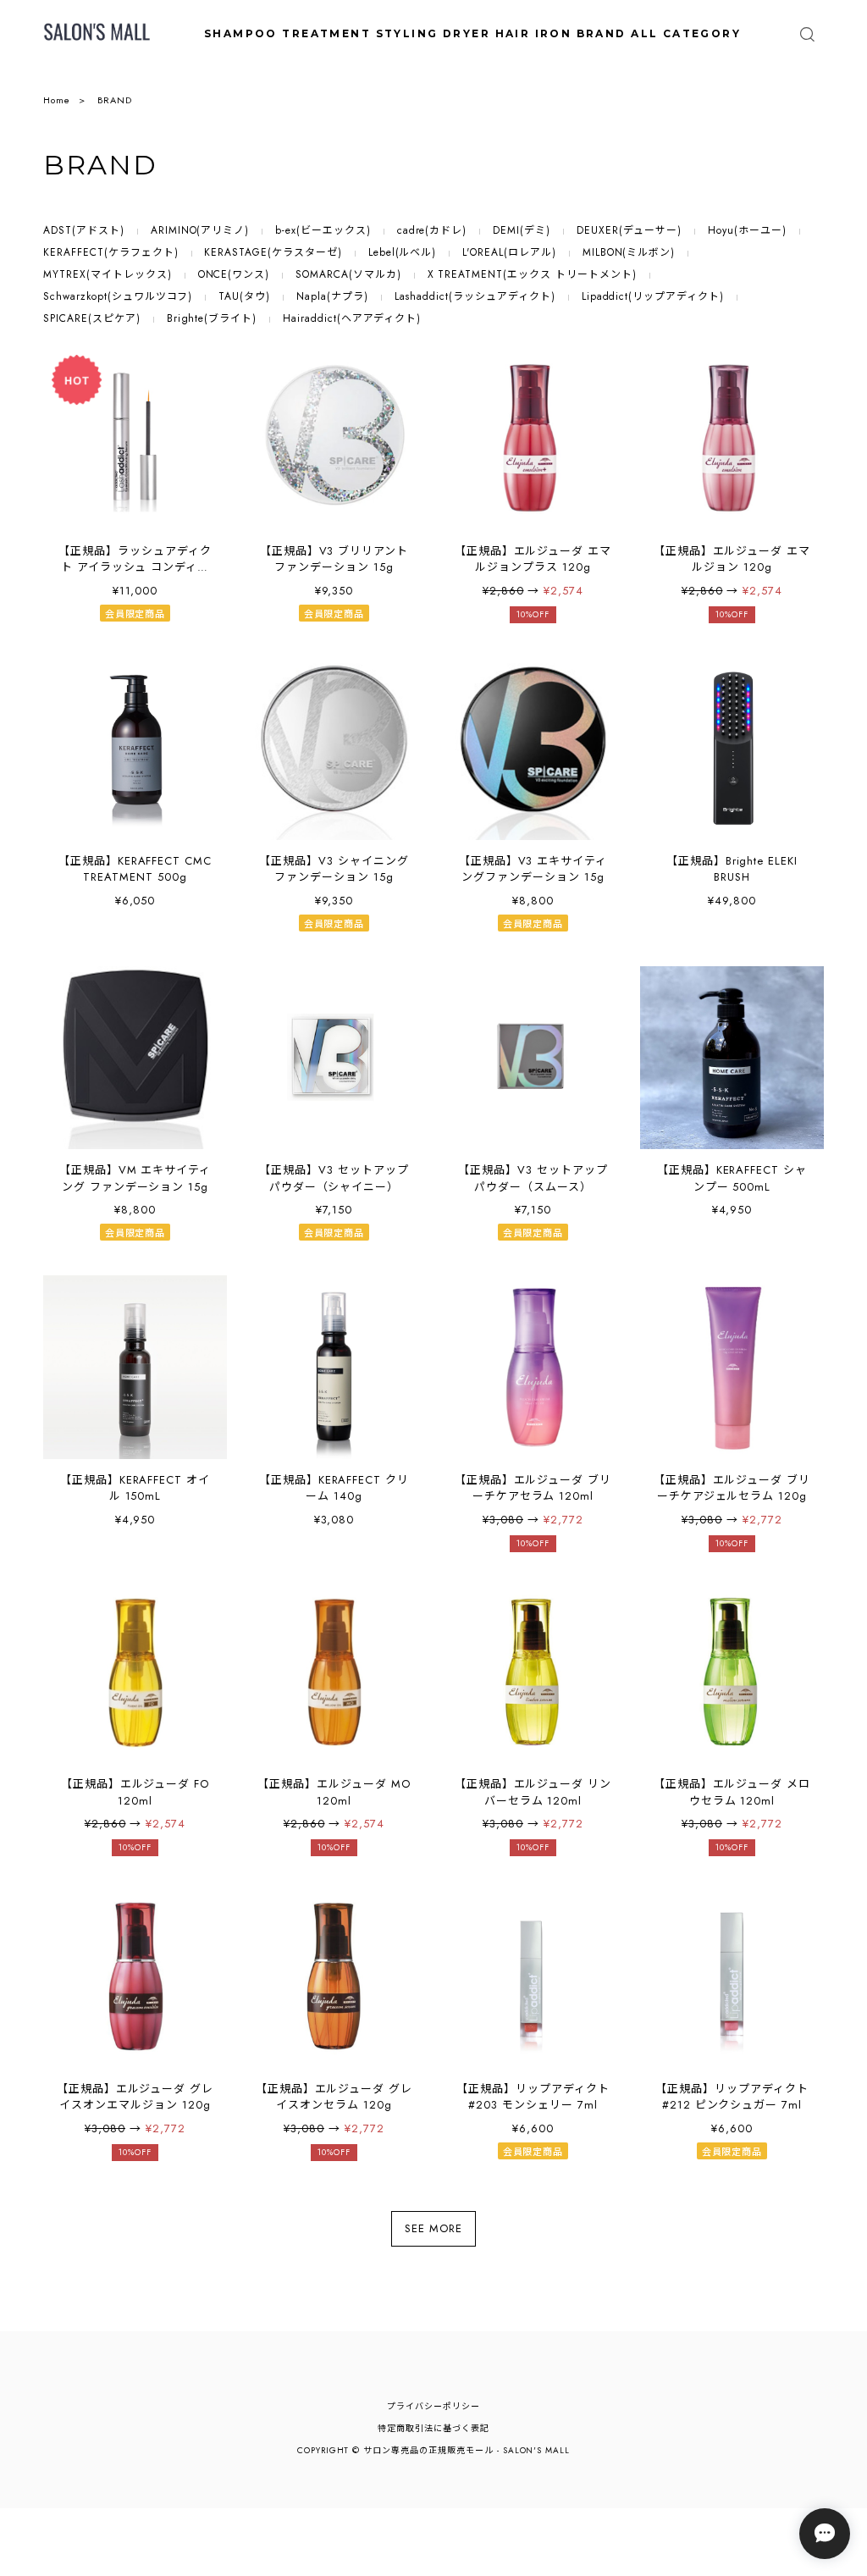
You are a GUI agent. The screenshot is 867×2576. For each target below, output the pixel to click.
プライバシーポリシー (433, 2406)
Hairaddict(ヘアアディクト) (352, 318)
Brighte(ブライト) (212, 318)
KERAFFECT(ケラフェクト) (110, 252)
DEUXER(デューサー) (629, 230)
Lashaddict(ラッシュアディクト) (475, 296)
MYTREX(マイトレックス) (107, 274)
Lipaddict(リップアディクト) (653, 296)
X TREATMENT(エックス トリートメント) (532, 274)
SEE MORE (433, 2229)
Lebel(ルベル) (403, 252)
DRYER (467, 33)
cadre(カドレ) (432, 230)
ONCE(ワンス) (234, 274)
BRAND (602, 33)
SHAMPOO (241, 33)
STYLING (407, 33)
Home (57, 100)
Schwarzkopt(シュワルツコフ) (118, 296)
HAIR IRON (534, 33)
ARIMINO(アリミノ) (200, 230)
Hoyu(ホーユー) (747, 230)
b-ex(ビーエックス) (323, 230)
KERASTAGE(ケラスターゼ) (273, 252)
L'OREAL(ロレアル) (509, 252)
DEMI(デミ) (522, 230)
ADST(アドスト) (84, 230)
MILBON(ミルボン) (629, 252)
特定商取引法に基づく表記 (433, 2428)
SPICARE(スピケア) (91, 318)
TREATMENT (326, 33)
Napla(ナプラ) (332, 296)
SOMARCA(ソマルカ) (348, 274)
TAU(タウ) (244, 296)
